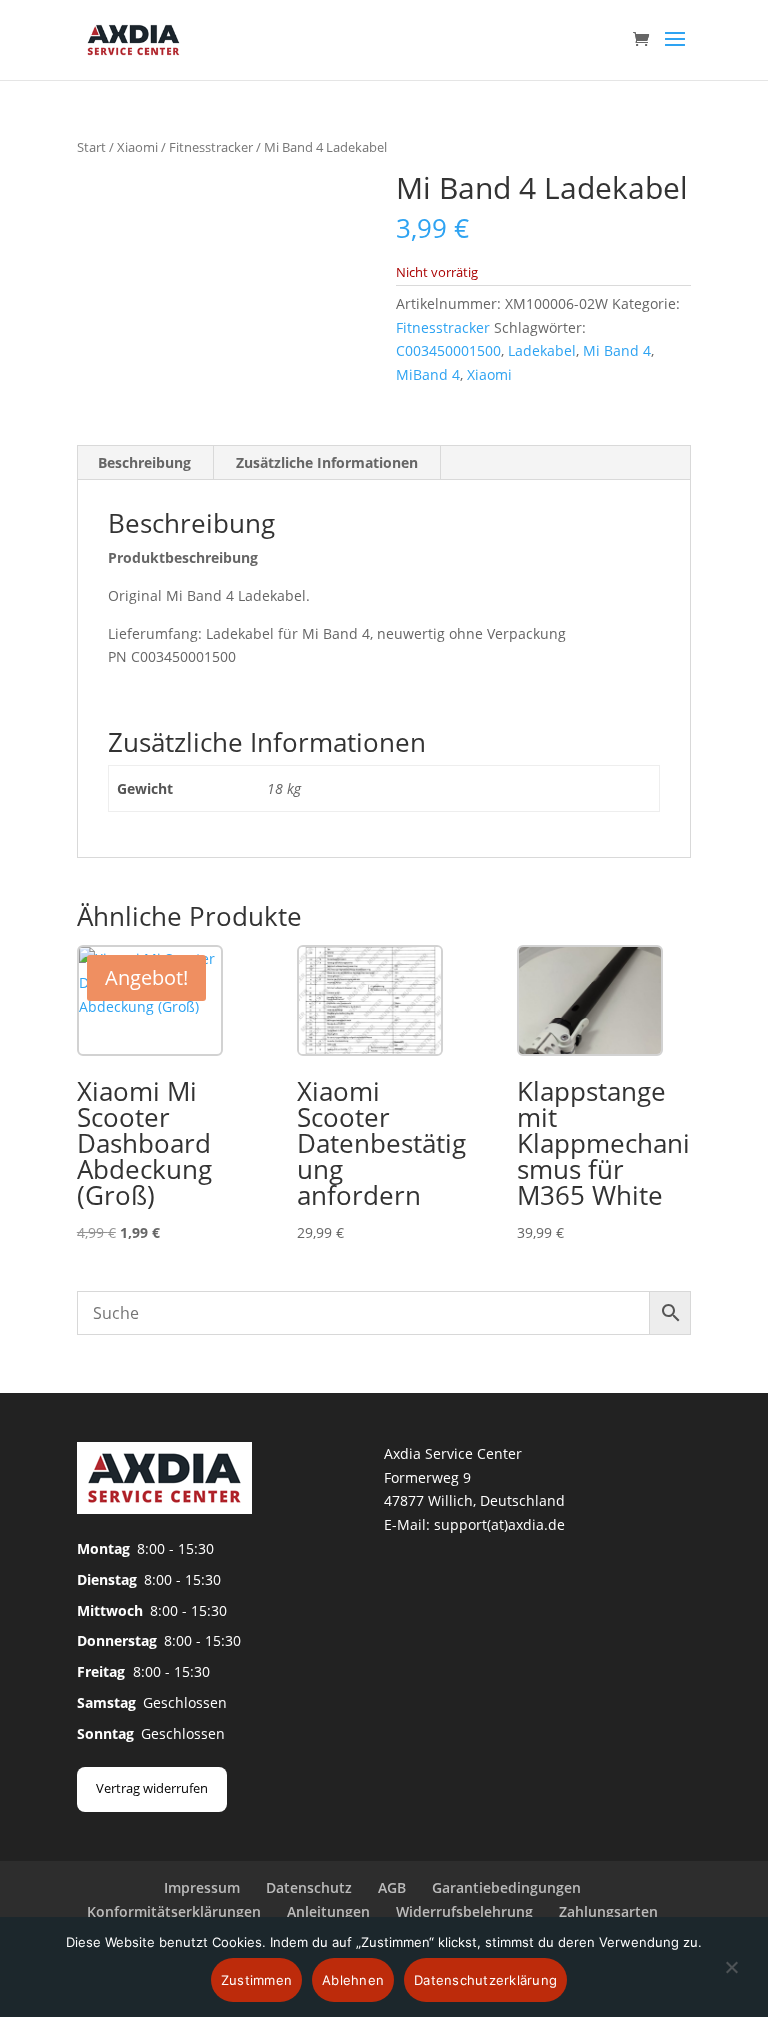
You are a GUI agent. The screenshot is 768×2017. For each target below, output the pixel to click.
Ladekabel (542, 350)
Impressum (202, 1887)
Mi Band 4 (617, 350)
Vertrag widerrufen (152, 1788)
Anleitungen (328, 1911)
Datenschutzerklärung (485, 1980)
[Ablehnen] (731, 1979)
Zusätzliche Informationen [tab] (327, 462)
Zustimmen (256, 1980)
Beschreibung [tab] (144, 462)
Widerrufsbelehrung (464, 1911)
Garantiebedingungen (506, 1887)
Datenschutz (309, 1887)
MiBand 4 (428, 374)
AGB (392, 1887)
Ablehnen (353, 1980)
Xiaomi (137, 147)
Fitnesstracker (211, 147)
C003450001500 (448, 350)
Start (91, 147)
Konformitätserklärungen (174, 1911)
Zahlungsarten (608, 1911)
